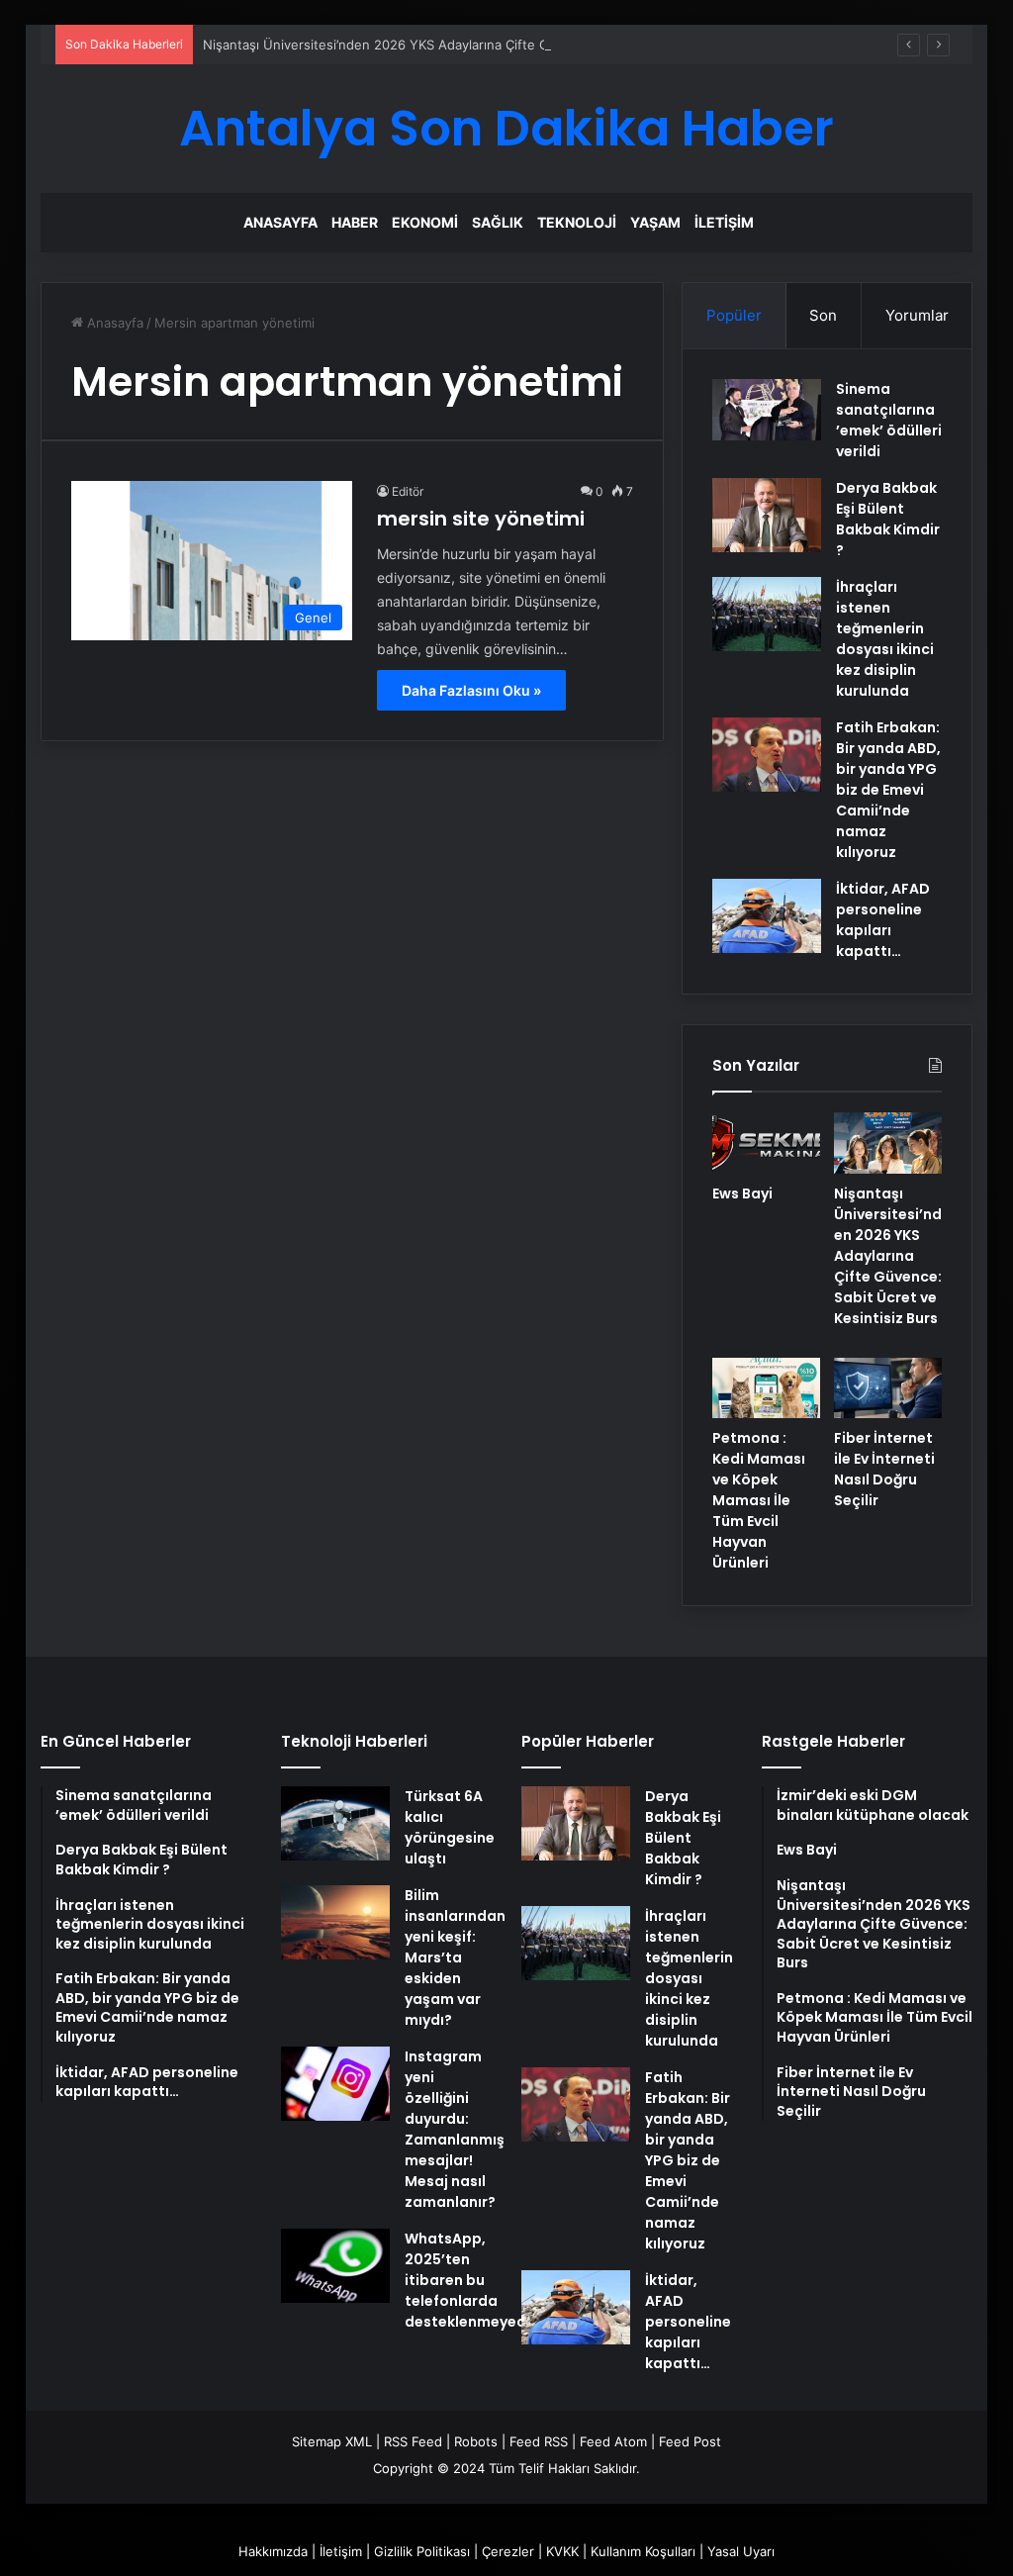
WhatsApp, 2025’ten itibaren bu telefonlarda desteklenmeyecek (473, 2280)
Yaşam (655, 222)
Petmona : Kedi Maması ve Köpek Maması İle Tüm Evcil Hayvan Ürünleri (759, 1500)
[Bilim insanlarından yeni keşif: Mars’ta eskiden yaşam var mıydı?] (335, 1922)
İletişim (724, 222)
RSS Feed (413, 2441)
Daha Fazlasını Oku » (471, 690)
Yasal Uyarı (741, 2551)
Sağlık (498, 222)
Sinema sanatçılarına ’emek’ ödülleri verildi (889, 420)
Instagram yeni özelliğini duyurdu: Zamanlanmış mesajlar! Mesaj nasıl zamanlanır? (455, 2129)
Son (823, 315)
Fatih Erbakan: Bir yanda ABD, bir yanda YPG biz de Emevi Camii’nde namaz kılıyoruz (888, 790)
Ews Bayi (742, 1193)
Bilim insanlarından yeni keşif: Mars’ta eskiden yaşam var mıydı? (455, 1957)
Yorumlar (917, 315)
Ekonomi (425, 222)
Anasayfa (280, 222)
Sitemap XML (332, 2441)
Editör (408, 491)
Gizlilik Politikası (422, 2551)
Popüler (734, 315)
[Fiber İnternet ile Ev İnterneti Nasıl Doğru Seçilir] (888, 1388)
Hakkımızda (273, 2551)
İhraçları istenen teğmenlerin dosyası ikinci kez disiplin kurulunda (885, 639)
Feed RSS (539, 2441)
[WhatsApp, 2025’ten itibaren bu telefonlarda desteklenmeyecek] (335, 2266)
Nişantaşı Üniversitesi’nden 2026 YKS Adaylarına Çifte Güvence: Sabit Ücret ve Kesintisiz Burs (493, 45)
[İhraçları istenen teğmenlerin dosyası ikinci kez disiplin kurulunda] (767, 614)
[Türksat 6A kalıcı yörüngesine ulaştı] (335, 1823)
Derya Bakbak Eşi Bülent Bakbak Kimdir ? (888, 519)
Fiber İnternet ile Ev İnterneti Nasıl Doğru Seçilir (884, 1469)
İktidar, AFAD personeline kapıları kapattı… (883, 920)
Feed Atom (613, 2441)
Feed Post (690, 2441)
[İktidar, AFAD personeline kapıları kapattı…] (767, 916)
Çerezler (508, 2551)
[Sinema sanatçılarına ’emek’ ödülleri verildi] (767, 410)
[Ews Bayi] (766, 1143)
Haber (355, 222)
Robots (476, 2441)
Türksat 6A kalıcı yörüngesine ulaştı (450, 1827)
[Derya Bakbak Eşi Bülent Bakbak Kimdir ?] (767, 515)
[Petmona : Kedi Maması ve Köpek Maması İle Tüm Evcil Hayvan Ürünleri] (766, 1388)
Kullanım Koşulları (643, 2551)
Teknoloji (577, 222)
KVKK (562, 2551)
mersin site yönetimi (481, 519)
